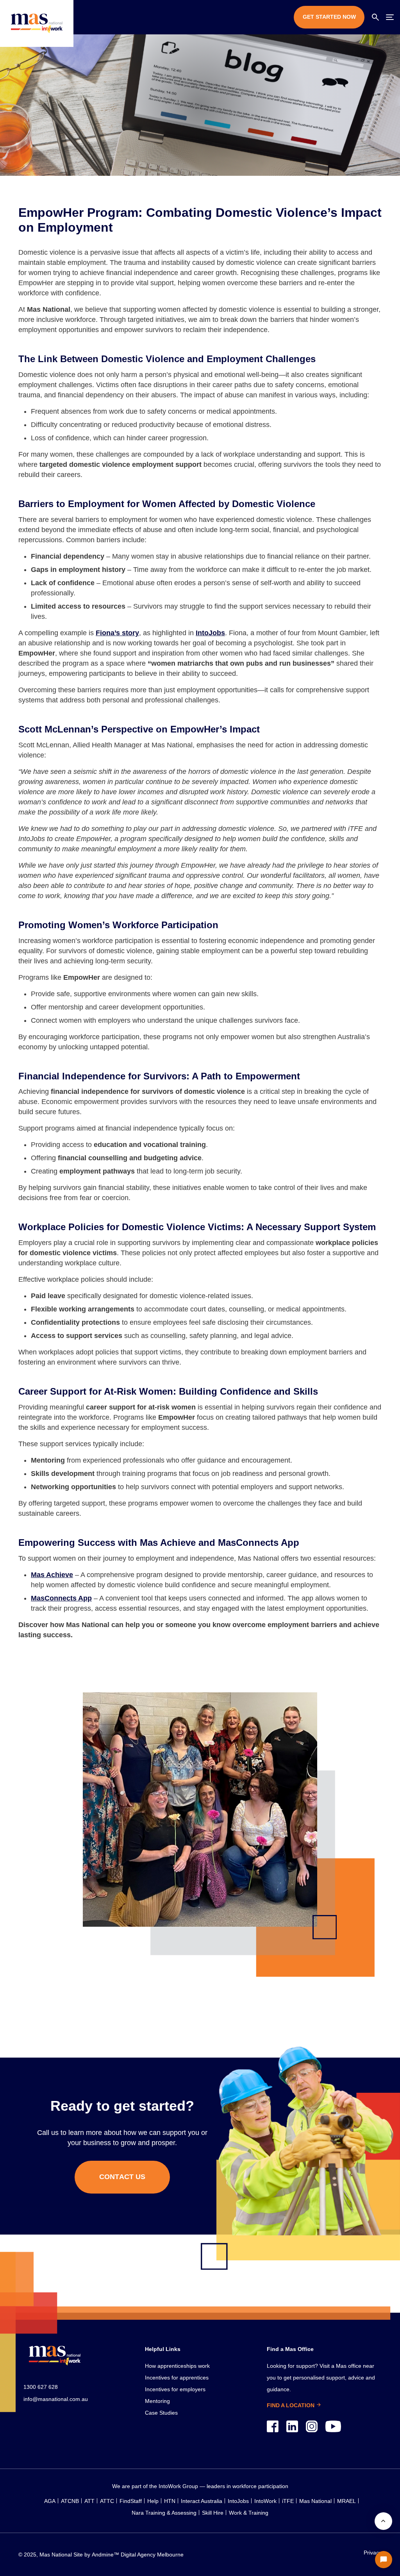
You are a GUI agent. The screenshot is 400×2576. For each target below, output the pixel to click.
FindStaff (131, 2501)
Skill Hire (213, 2513)
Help (153, 2501)
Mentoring (157, 2401)
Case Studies (161, 2413)
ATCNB (70, 2501)
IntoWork (265, 2501)
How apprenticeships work (177, 2366)
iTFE (288, 2501)
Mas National (315, 2501)
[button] (375, 17)
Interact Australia (202, 2501)
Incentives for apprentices (177, 2378)
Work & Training (249, 2513)
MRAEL (346, 2501)
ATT (89, 2501)
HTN (170, 2501)
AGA (50, 2501)
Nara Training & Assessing (164, 2513)
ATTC (107, 2501)
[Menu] (390, 17)
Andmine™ (105, 2555)
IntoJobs (238, 2501)
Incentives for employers (175, 2389)
